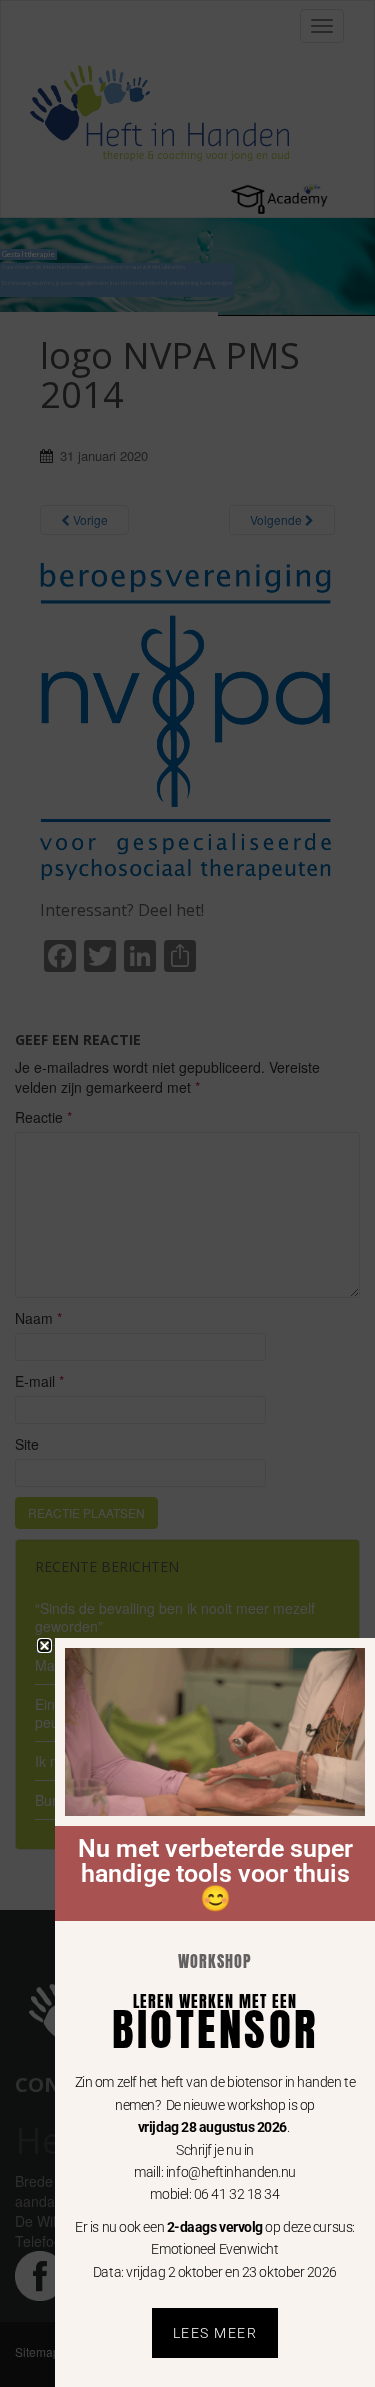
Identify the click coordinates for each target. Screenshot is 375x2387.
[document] (187, 1193)
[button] (44, 1645)
